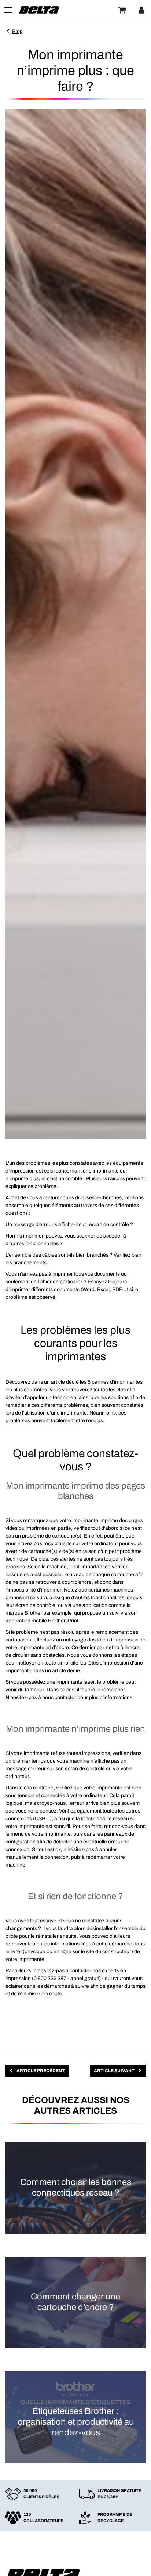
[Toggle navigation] (8, 10)
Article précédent (40, 2071)
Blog (17, 31)
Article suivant (115, 2071)
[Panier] (122, 10)
